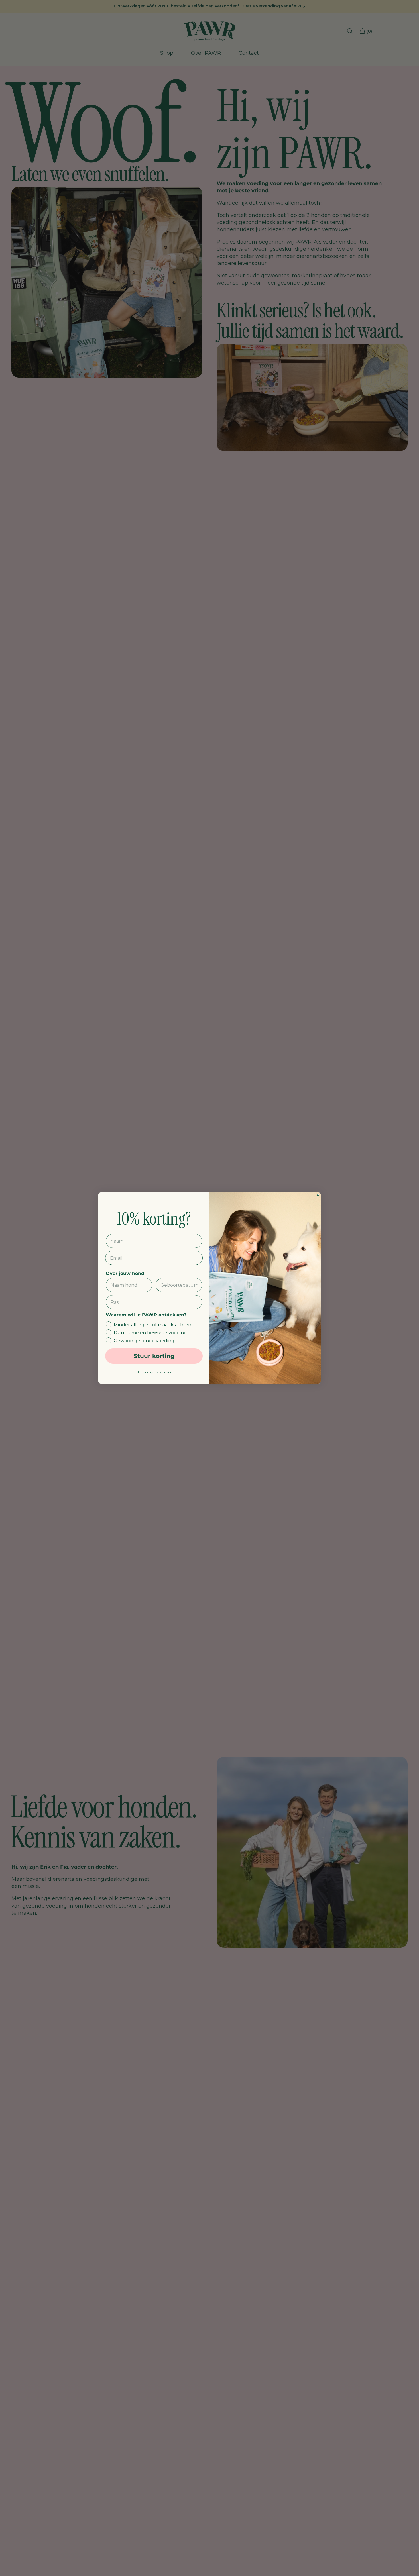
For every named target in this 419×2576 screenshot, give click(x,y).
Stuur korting (154, 1356)
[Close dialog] (318, 1195)
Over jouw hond (125, 1273)
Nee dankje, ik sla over (154, 1372)
